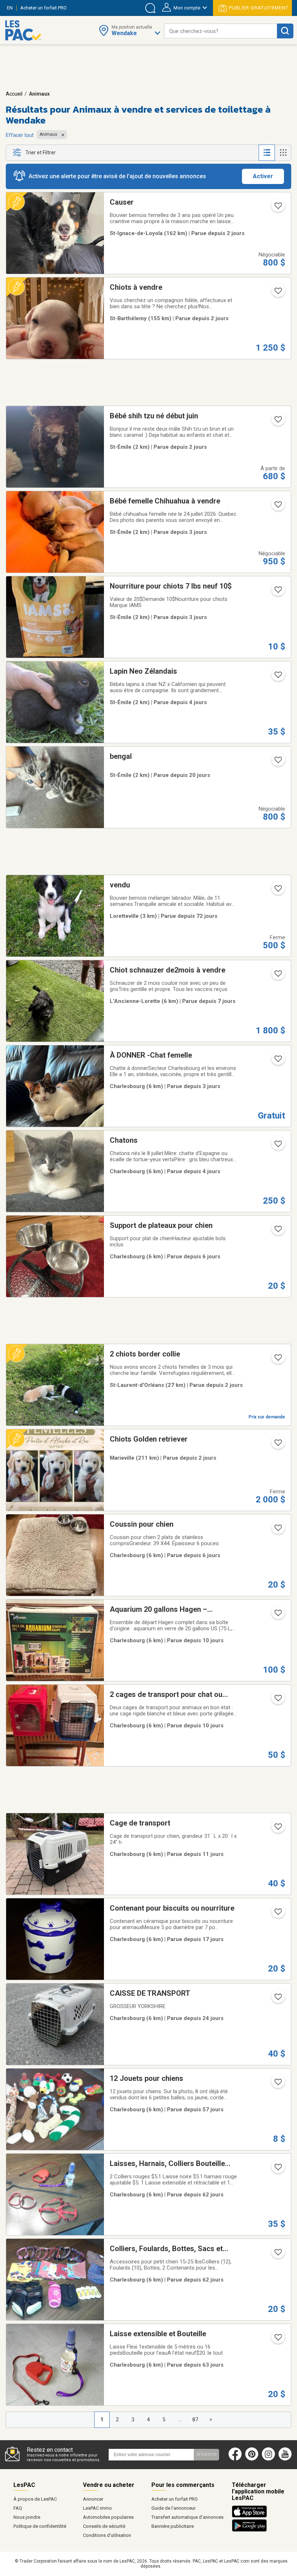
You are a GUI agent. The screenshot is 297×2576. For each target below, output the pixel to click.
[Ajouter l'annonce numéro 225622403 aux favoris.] (277, 1615)
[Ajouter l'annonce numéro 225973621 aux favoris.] (277, 1445)
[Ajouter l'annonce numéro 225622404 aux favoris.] (277, 1700)
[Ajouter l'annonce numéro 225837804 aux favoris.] (277, 677)
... (180, 2420)
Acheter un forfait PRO (175, 2499)
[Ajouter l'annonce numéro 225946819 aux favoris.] (277, 422)
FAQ (18, 2508)
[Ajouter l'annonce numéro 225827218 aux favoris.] (277, 1061)
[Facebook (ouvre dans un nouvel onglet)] (235, 2459)
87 (195, 2420)
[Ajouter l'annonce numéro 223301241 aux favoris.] (277, 891)
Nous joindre (27, 2517)
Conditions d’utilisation (107, 2535)
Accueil (14, 94)
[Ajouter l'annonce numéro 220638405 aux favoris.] (277, 2339)
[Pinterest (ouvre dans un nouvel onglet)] (252, 2459)
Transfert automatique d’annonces (187, 2517)
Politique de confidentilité (40, 2526)
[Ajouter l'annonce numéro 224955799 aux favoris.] (277, 1999)
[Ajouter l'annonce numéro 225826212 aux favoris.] (277, 1146)
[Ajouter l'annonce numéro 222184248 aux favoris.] (277, 1829)
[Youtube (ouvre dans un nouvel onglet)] (287, 2459)
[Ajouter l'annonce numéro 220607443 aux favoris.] (277, 2169)
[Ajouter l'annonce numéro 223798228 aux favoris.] (277, 2084)
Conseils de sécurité (104, 2526)
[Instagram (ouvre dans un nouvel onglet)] (268, 2459)
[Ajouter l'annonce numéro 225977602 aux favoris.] (277, 1360)
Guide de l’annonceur (173, 2508)
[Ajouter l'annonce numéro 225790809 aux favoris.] (277, 1530)
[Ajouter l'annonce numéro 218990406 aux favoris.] (277, 1914)
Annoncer (93, 2499)
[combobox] (221, 31)
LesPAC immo (97, 2508)
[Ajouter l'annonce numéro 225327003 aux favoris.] (277, 762)
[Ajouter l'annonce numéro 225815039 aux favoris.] (277, 507)
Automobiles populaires (108, 2517)
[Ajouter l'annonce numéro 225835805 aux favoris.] (277, 592)
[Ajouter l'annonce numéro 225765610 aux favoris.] (277, 976)
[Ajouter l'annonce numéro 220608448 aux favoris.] (277, 2254)
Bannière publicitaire (173, 2526)
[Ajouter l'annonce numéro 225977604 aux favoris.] (277, 208)
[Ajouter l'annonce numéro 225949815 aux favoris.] (277, 293)
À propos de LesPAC (35, 2499)
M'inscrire (207, 2454)
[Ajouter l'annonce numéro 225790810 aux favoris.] (277, 1231)
